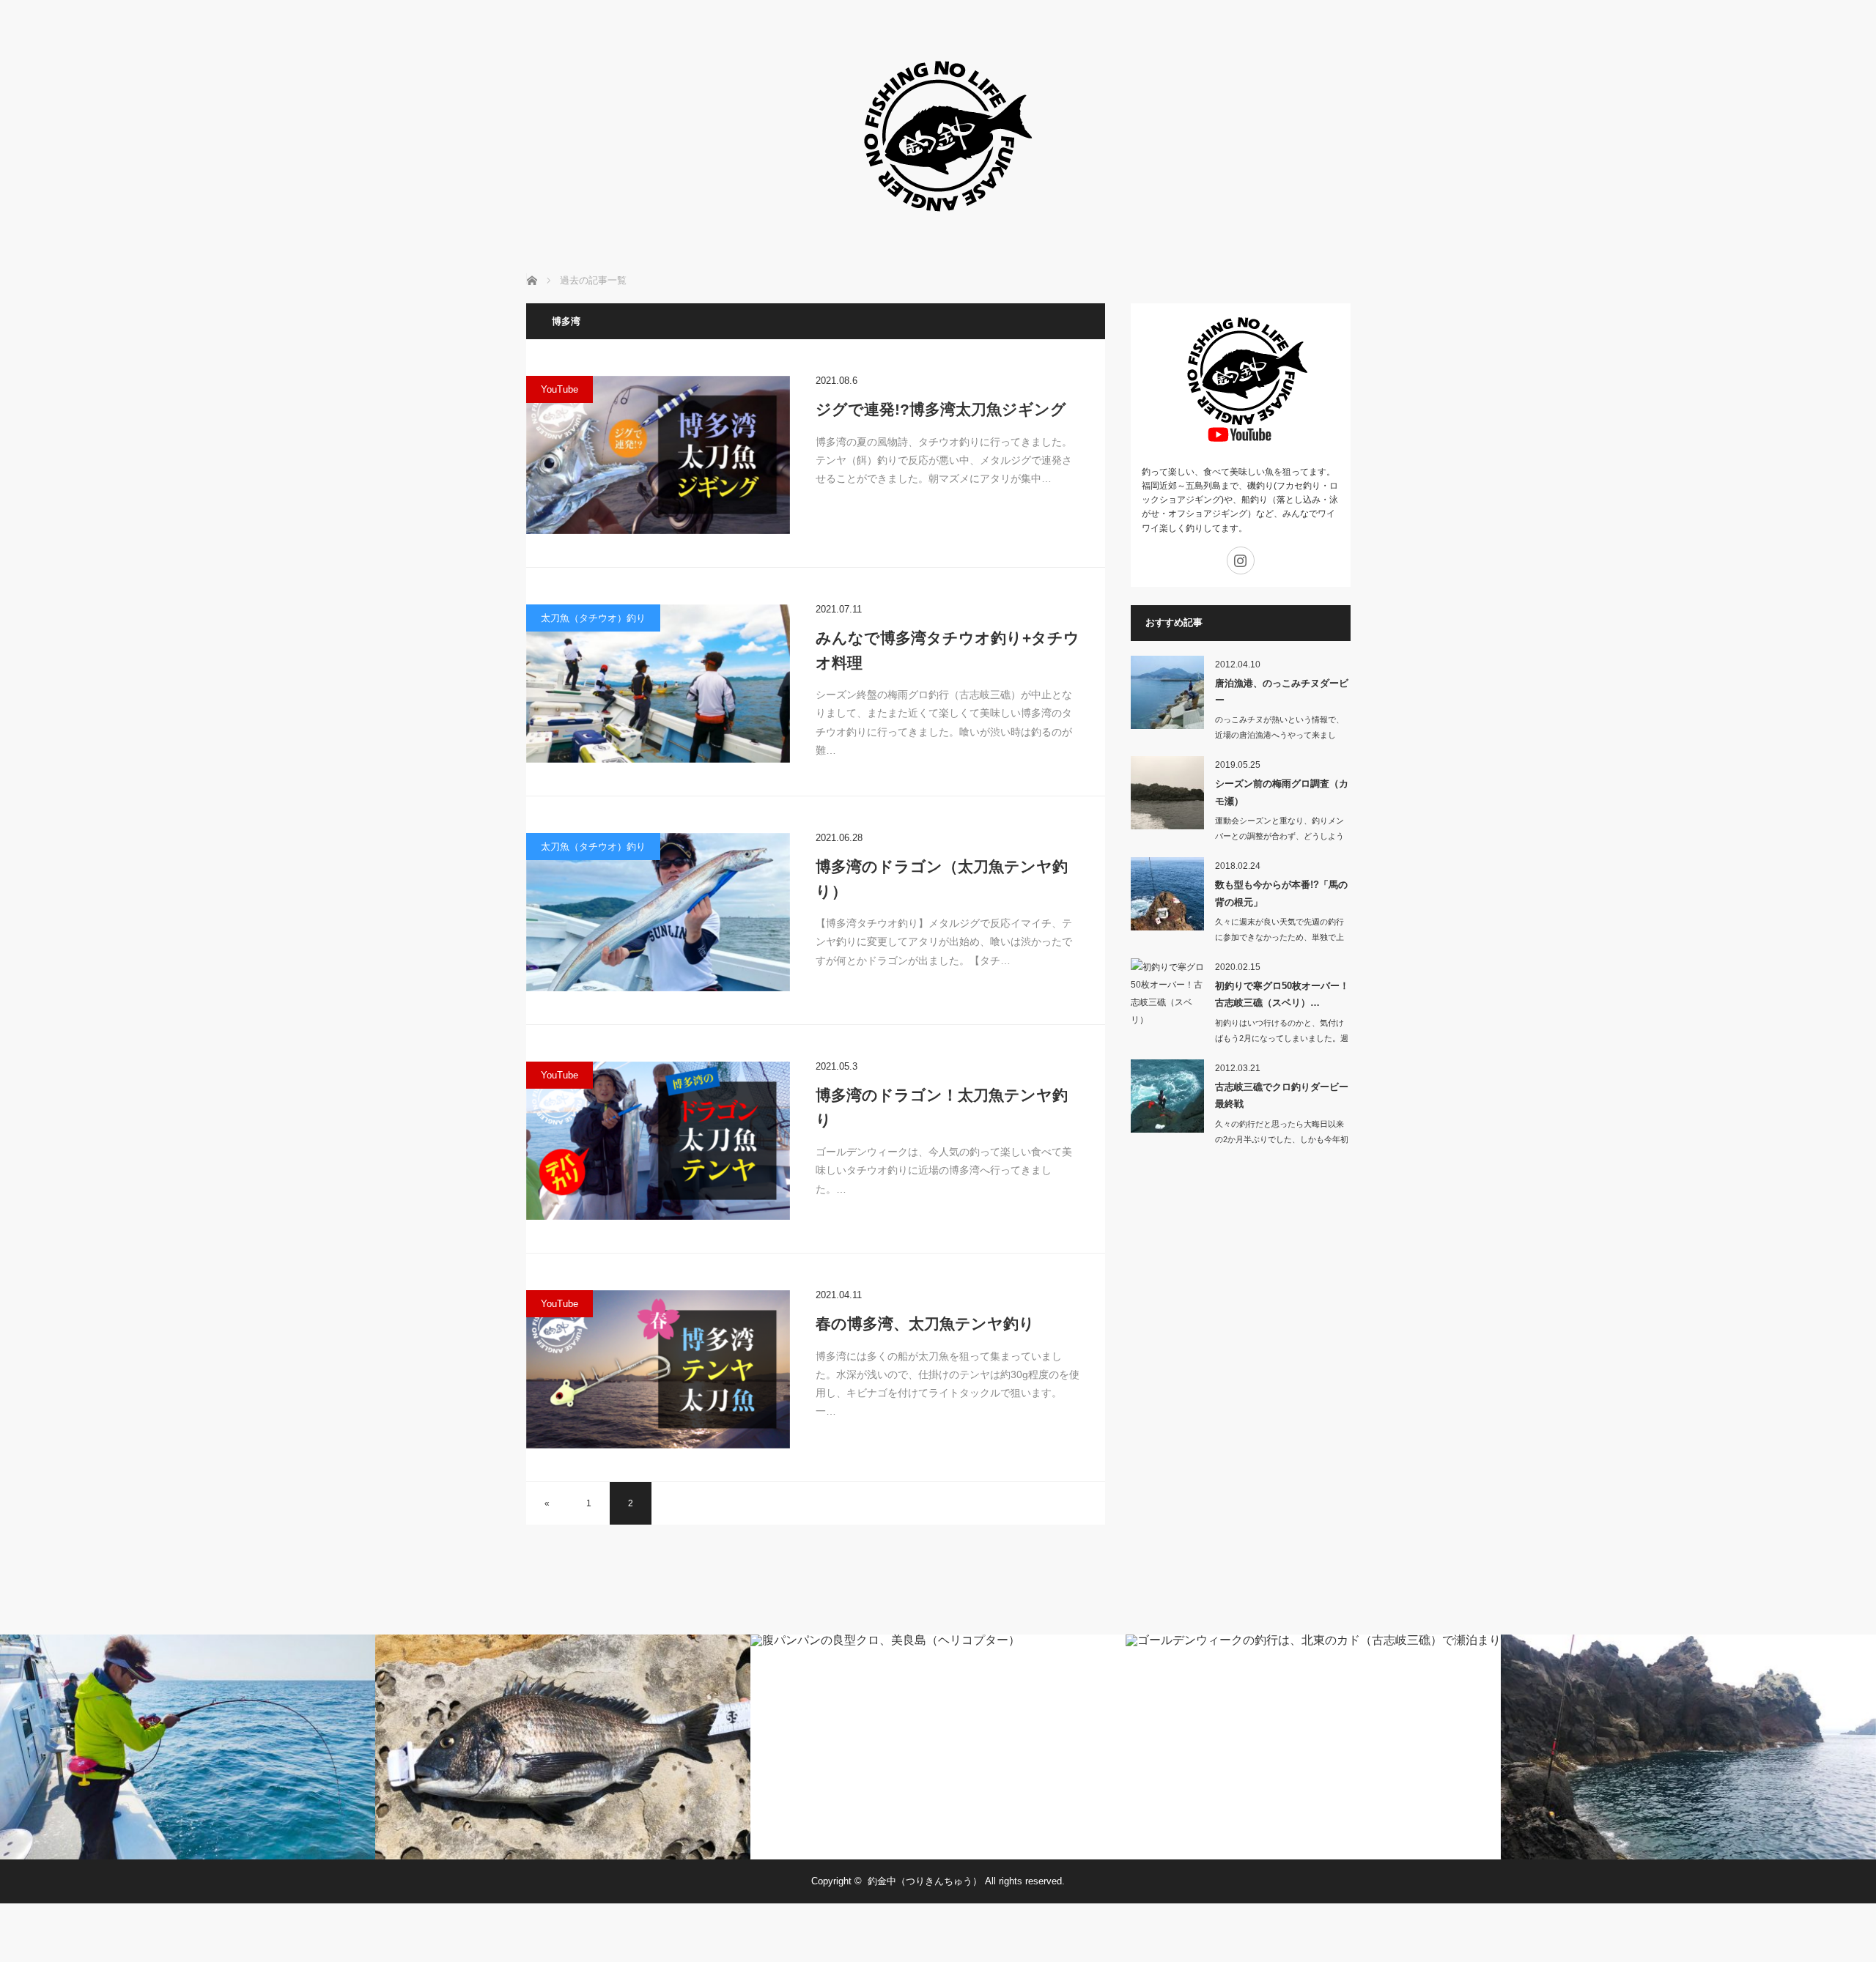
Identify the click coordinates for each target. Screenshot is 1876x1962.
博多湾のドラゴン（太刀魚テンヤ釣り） (942, 879)
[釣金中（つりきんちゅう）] (938, 234)
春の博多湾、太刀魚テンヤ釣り (925, 1324)
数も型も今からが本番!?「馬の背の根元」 (1281, 893)
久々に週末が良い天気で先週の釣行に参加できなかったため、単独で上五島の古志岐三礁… (1279, 937)
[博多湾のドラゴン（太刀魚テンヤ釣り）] (658, 912)
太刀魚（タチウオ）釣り (593, 618)
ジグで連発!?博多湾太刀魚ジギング (941, 409)
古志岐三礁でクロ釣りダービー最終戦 (1282, 1095)
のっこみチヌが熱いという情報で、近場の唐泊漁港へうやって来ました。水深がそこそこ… (1279, 735)
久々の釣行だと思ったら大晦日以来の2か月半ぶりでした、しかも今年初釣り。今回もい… (1282, 1139)
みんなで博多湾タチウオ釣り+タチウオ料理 (948, 650)
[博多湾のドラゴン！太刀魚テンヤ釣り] (658, 1141)
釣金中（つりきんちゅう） (925, 1881)
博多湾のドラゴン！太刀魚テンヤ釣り (942, 1107)
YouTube (560, 389)
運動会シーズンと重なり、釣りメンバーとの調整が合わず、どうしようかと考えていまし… (1279, 836)
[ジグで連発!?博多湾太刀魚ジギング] (658, 455)
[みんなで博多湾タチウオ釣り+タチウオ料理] (658, 684)
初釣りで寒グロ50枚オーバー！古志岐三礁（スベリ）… (1282, 994)
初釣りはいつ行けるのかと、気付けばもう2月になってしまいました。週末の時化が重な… (1282, 1038)
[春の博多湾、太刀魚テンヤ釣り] (658, 1369)
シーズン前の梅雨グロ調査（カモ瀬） (1282, 792)
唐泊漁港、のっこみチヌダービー (1282, 692)
